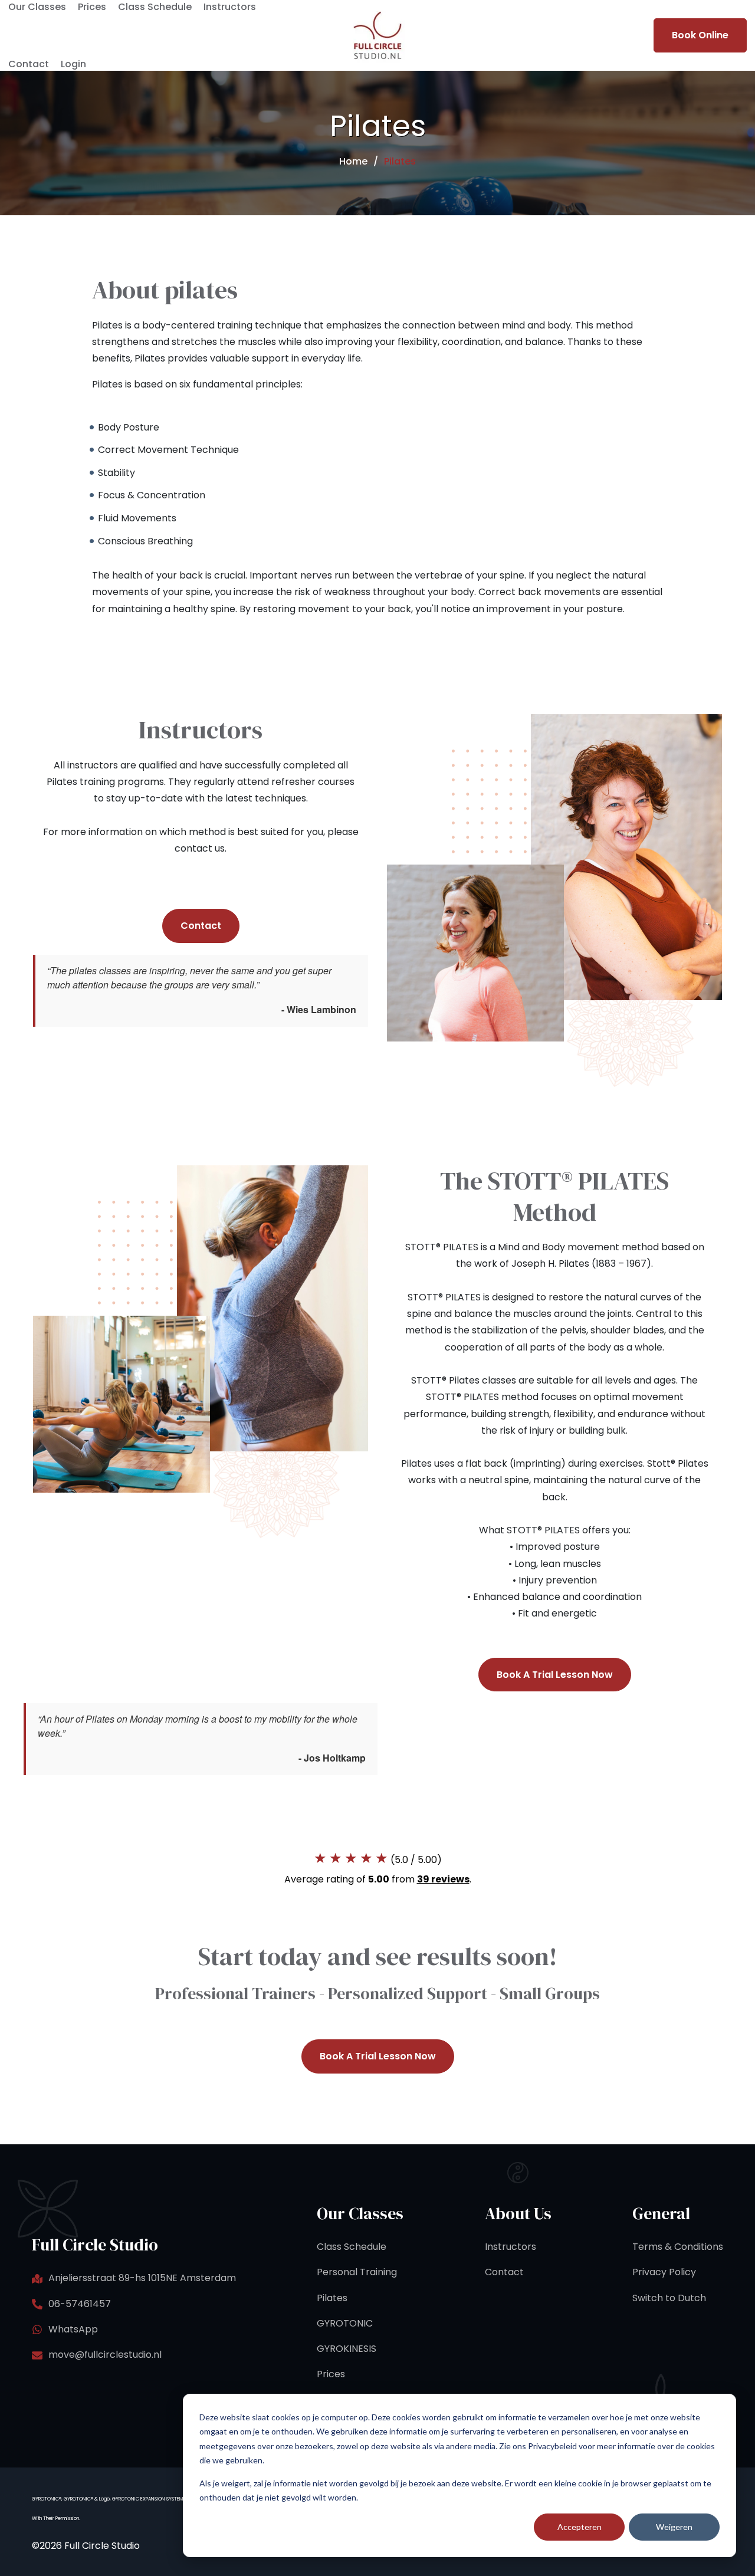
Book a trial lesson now (555, 1675)
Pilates (400, 162)
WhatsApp (73, 2329)
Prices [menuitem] (331, 2374)
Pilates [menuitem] (332, 2298)
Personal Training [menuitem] (357, 2272)
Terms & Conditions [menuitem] (678, 2247)
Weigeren (674, 2527)
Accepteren (580, 2527)
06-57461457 (80, 2304)
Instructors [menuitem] (511, 2247)
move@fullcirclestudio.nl (105, 2355)
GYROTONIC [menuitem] (345, 2323)
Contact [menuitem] (504, 2272)
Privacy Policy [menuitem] (664, 2272)
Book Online (700, 35)
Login (73, 64)
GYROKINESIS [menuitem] (347, 2349)
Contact (29, 64)
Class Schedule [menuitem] (352, 2247)
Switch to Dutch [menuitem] (669, 2298)
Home (353, 162)
